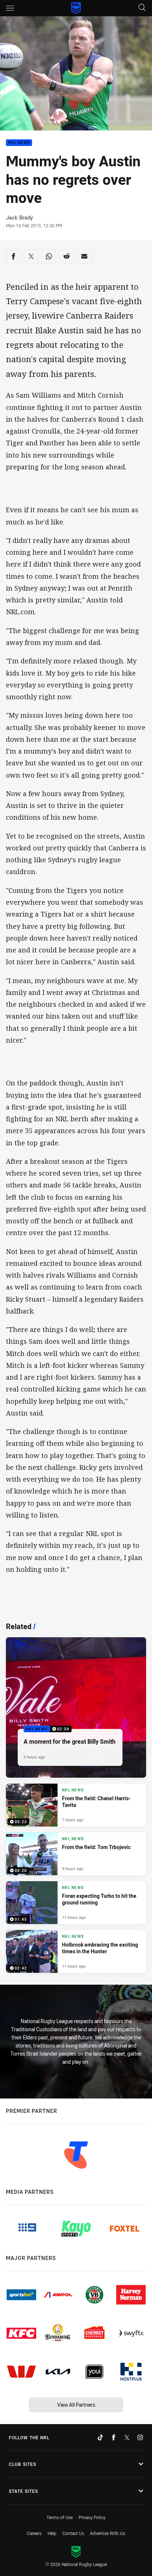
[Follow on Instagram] (140, 2437)
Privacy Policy (92, 2517)
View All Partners (76, 2405)
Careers (34, 2533)
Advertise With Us (108, 2533)
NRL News (19, 143)
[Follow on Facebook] (114, 2437)
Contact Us (73, 2533)
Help (52, 2533)
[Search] (142, 8)
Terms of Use (60, 2517)
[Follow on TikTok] (100, 2437)
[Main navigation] (10, 8)
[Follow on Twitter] (127, 2437)
